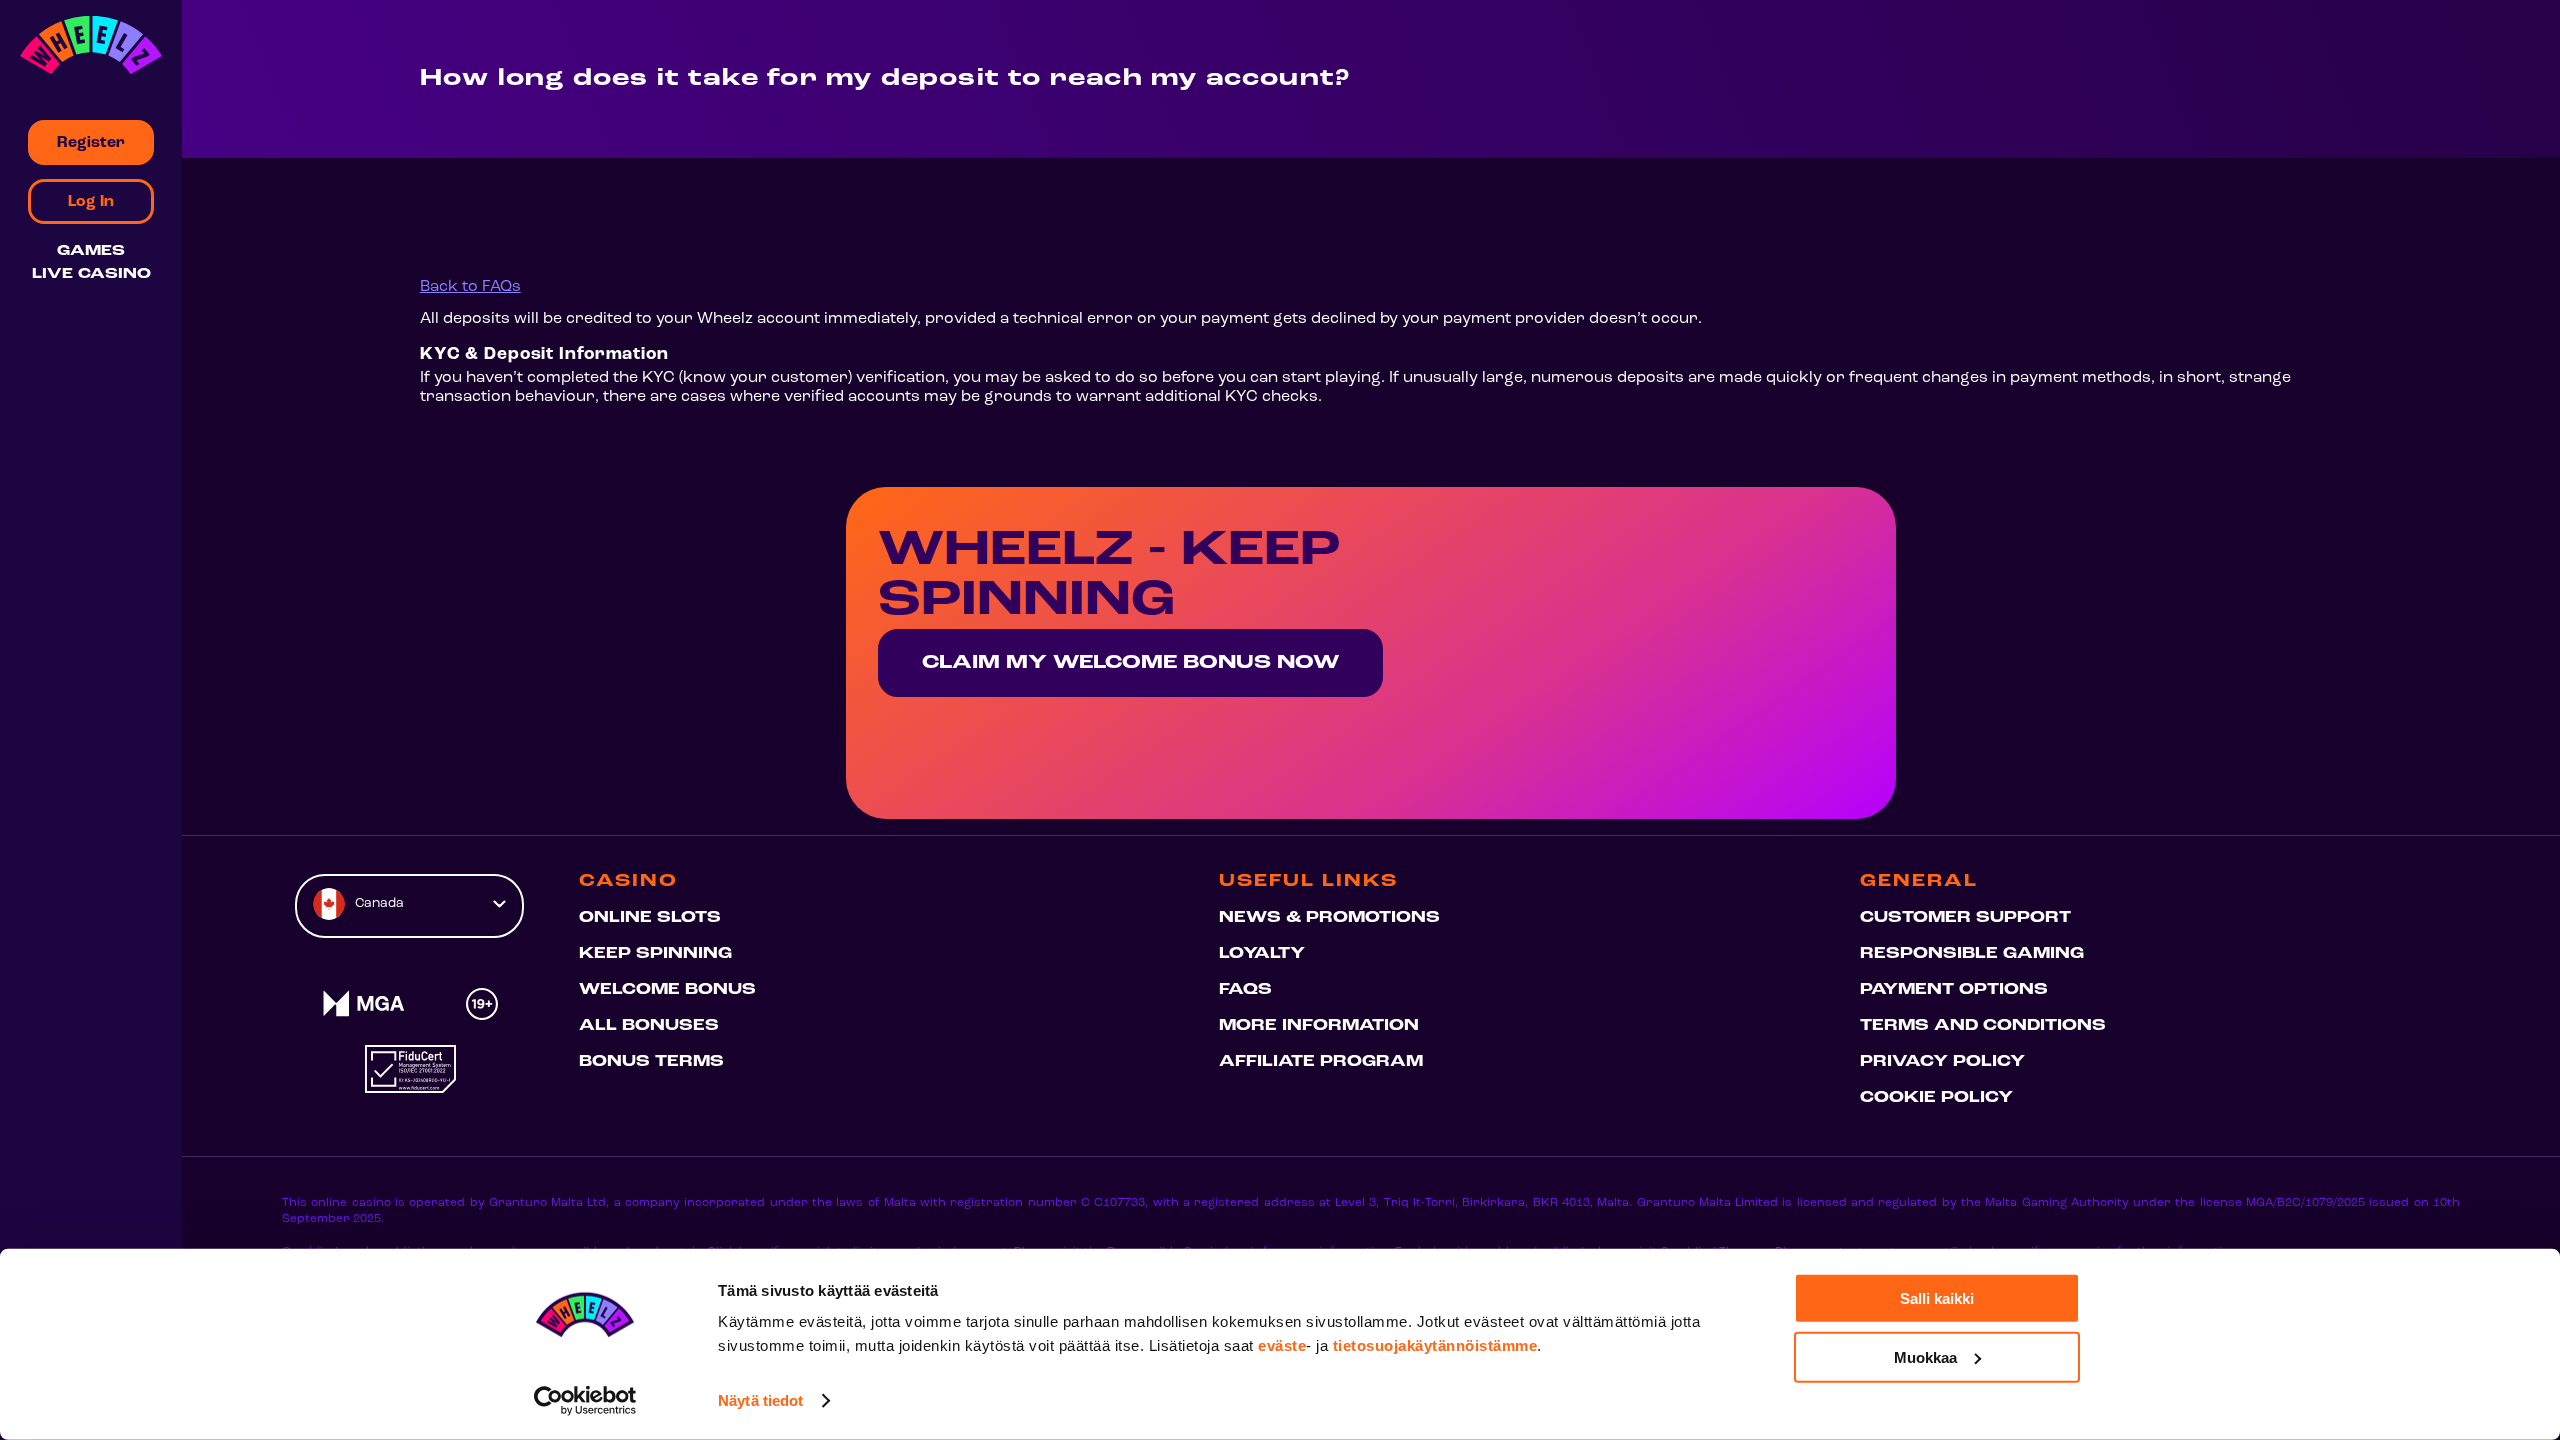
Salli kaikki (1937, 1298)
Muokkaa (1925, 1356)
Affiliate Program (1321, 1062)
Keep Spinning (655, 954)
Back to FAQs (470, 287)
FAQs (1245, 990)
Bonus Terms (651, 1062)
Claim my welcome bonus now (1130, 663)
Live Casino (91, 274)
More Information (1319, 1026)
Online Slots (650, 918)
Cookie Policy (1936, 1098)
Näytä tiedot (760, 1400)
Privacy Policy (1942, 1062)
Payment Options (1954, 990)
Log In (91, 202)
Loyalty (1262, 954)
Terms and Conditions (1983, 1026)
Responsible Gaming (1972, 954)
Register (91, 143)
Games (91, 251)
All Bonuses (649, 1026)
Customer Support (1965, 918)
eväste (1282, 1345)
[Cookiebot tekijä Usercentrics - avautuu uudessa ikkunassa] (585, 1401)
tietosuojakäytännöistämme (1435, 1345)
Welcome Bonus (667, 990)
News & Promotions (1329, 918)
